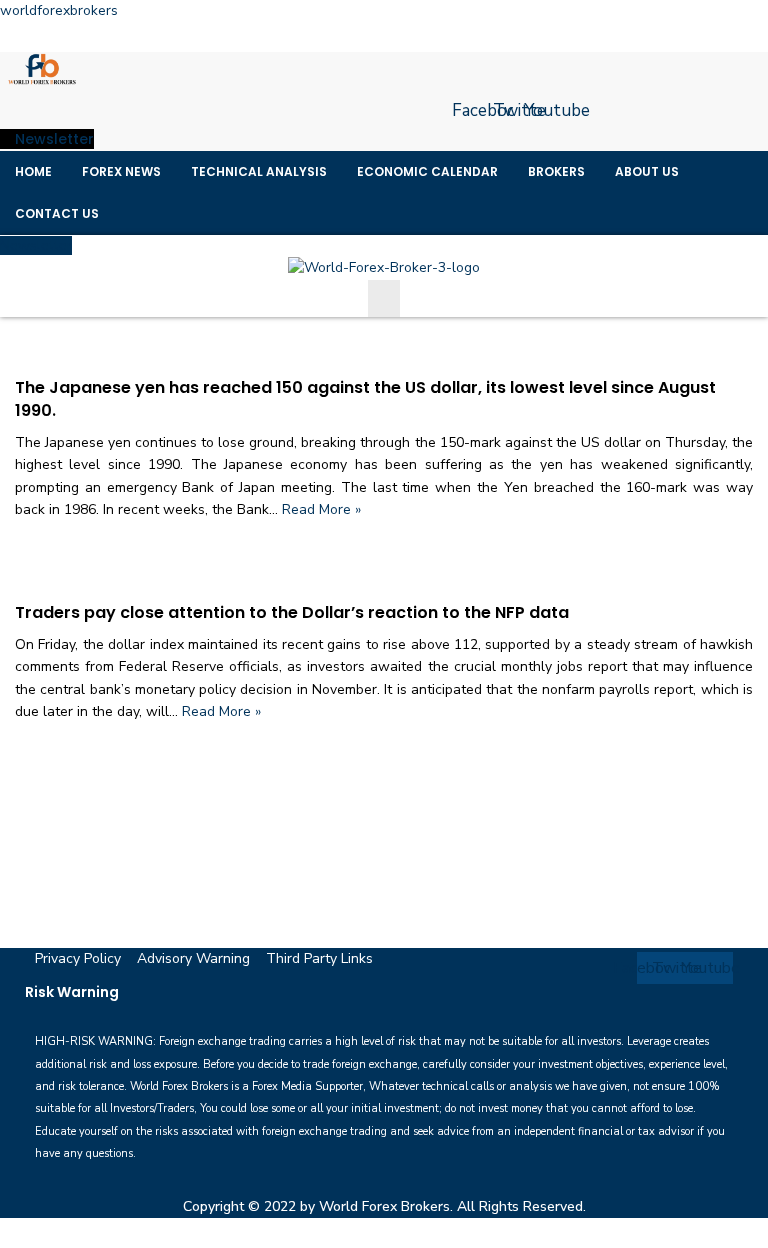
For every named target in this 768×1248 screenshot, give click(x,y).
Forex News (121, 171)
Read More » (321, 509)
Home (33, 171)
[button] (384, 298)
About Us (647, 171)
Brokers (556, 171)
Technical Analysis (259, 171)
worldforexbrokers (59, 10)
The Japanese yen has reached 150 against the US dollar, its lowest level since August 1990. (365, 398)
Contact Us (57, 213)
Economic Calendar (427, 171)
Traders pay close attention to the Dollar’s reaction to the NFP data (292, 612)
